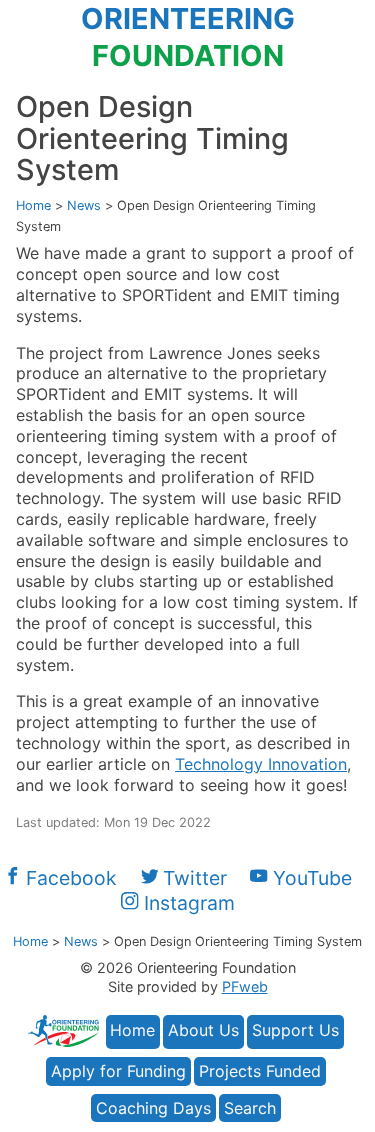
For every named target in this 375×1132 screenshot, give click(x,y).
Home (132, 1030)
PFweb (245, 986)
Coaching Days (153, 1108)
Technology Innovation (261, 764)
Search (250, 1108)
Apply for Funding (118, 1071)
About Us (203, 1030)
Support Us (295, 1030)
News (84, 205)
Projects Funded (260, 1071)
